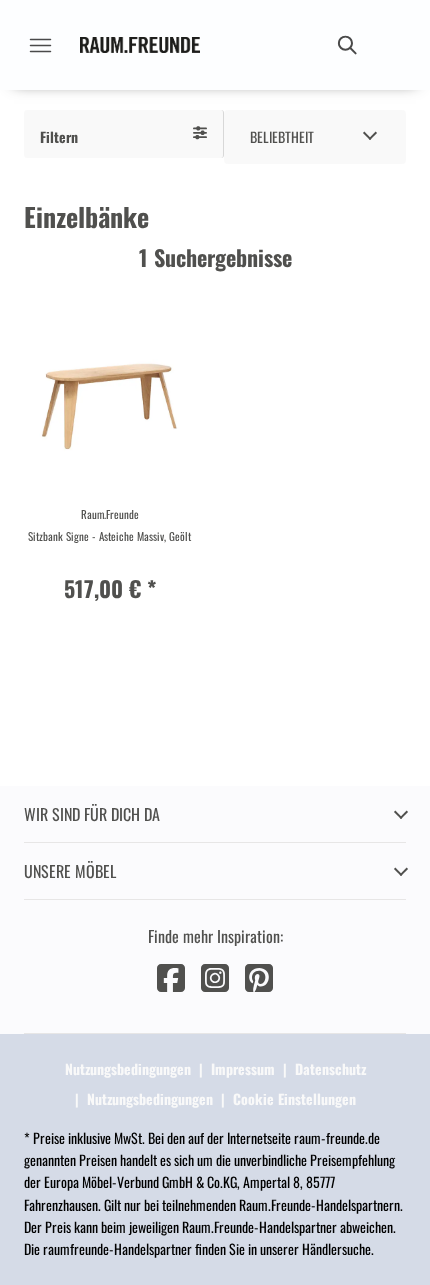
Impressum (243, 1068)
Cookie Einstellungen (294, 1098)
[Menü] (40, 45)
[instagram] (215, 975)
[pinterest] (259, 975)
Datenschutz (330, 1068)
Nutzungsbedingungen (128, 1068)
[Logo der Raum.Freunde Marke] (140, 45)
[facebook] (171, 975)
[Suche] (346, 45)
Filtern (59, 136)
